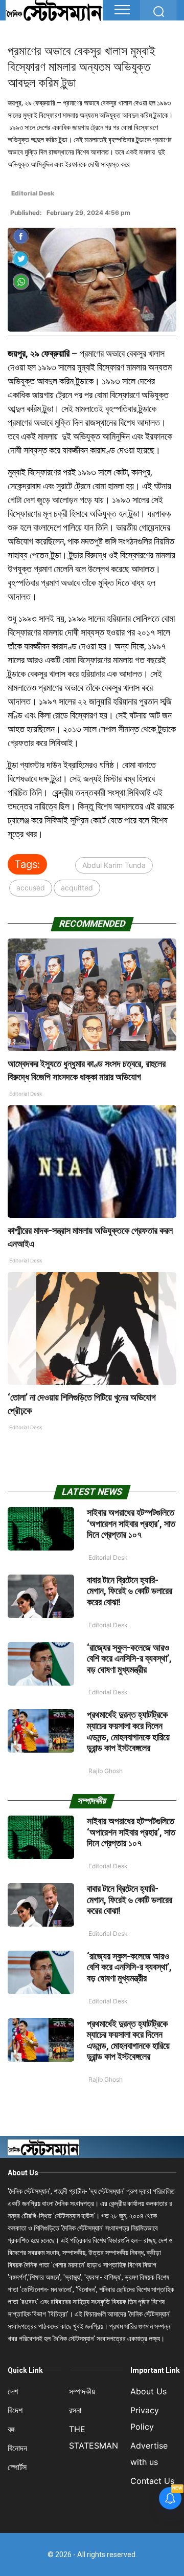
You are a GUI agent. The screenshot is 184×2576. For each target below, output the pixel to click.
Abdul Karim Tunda (114, 865)
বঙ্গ (11, 2429)
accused (31, 888)
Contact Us (152, 2481)
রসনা (75, 2410)
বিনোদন (17, 2448)
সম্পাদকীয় (82, 2391)
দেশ (13, 2391)
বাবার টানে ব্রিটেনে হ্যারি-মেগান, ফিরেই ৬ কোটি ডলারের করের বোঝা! (130, 1591)
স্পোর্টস (17, 2467)
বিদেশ (15, 2410)
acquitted (77, 888)
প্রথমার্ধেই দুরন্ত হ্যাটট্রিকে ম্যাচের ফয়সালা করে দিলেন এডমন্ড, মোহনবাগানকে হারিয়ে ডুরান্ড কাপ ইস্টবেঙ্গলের (128, 1731)
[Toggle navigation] (122, 10)
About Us (23, 2173)
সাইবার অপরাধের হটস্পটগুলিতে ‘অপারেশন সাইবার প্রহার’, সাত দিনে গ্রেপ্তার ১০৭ (131, 1523)
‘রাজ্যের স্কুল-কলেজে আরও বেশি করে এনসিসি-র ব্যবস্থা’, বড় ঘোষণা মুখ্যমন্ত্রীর (129, 1658)
